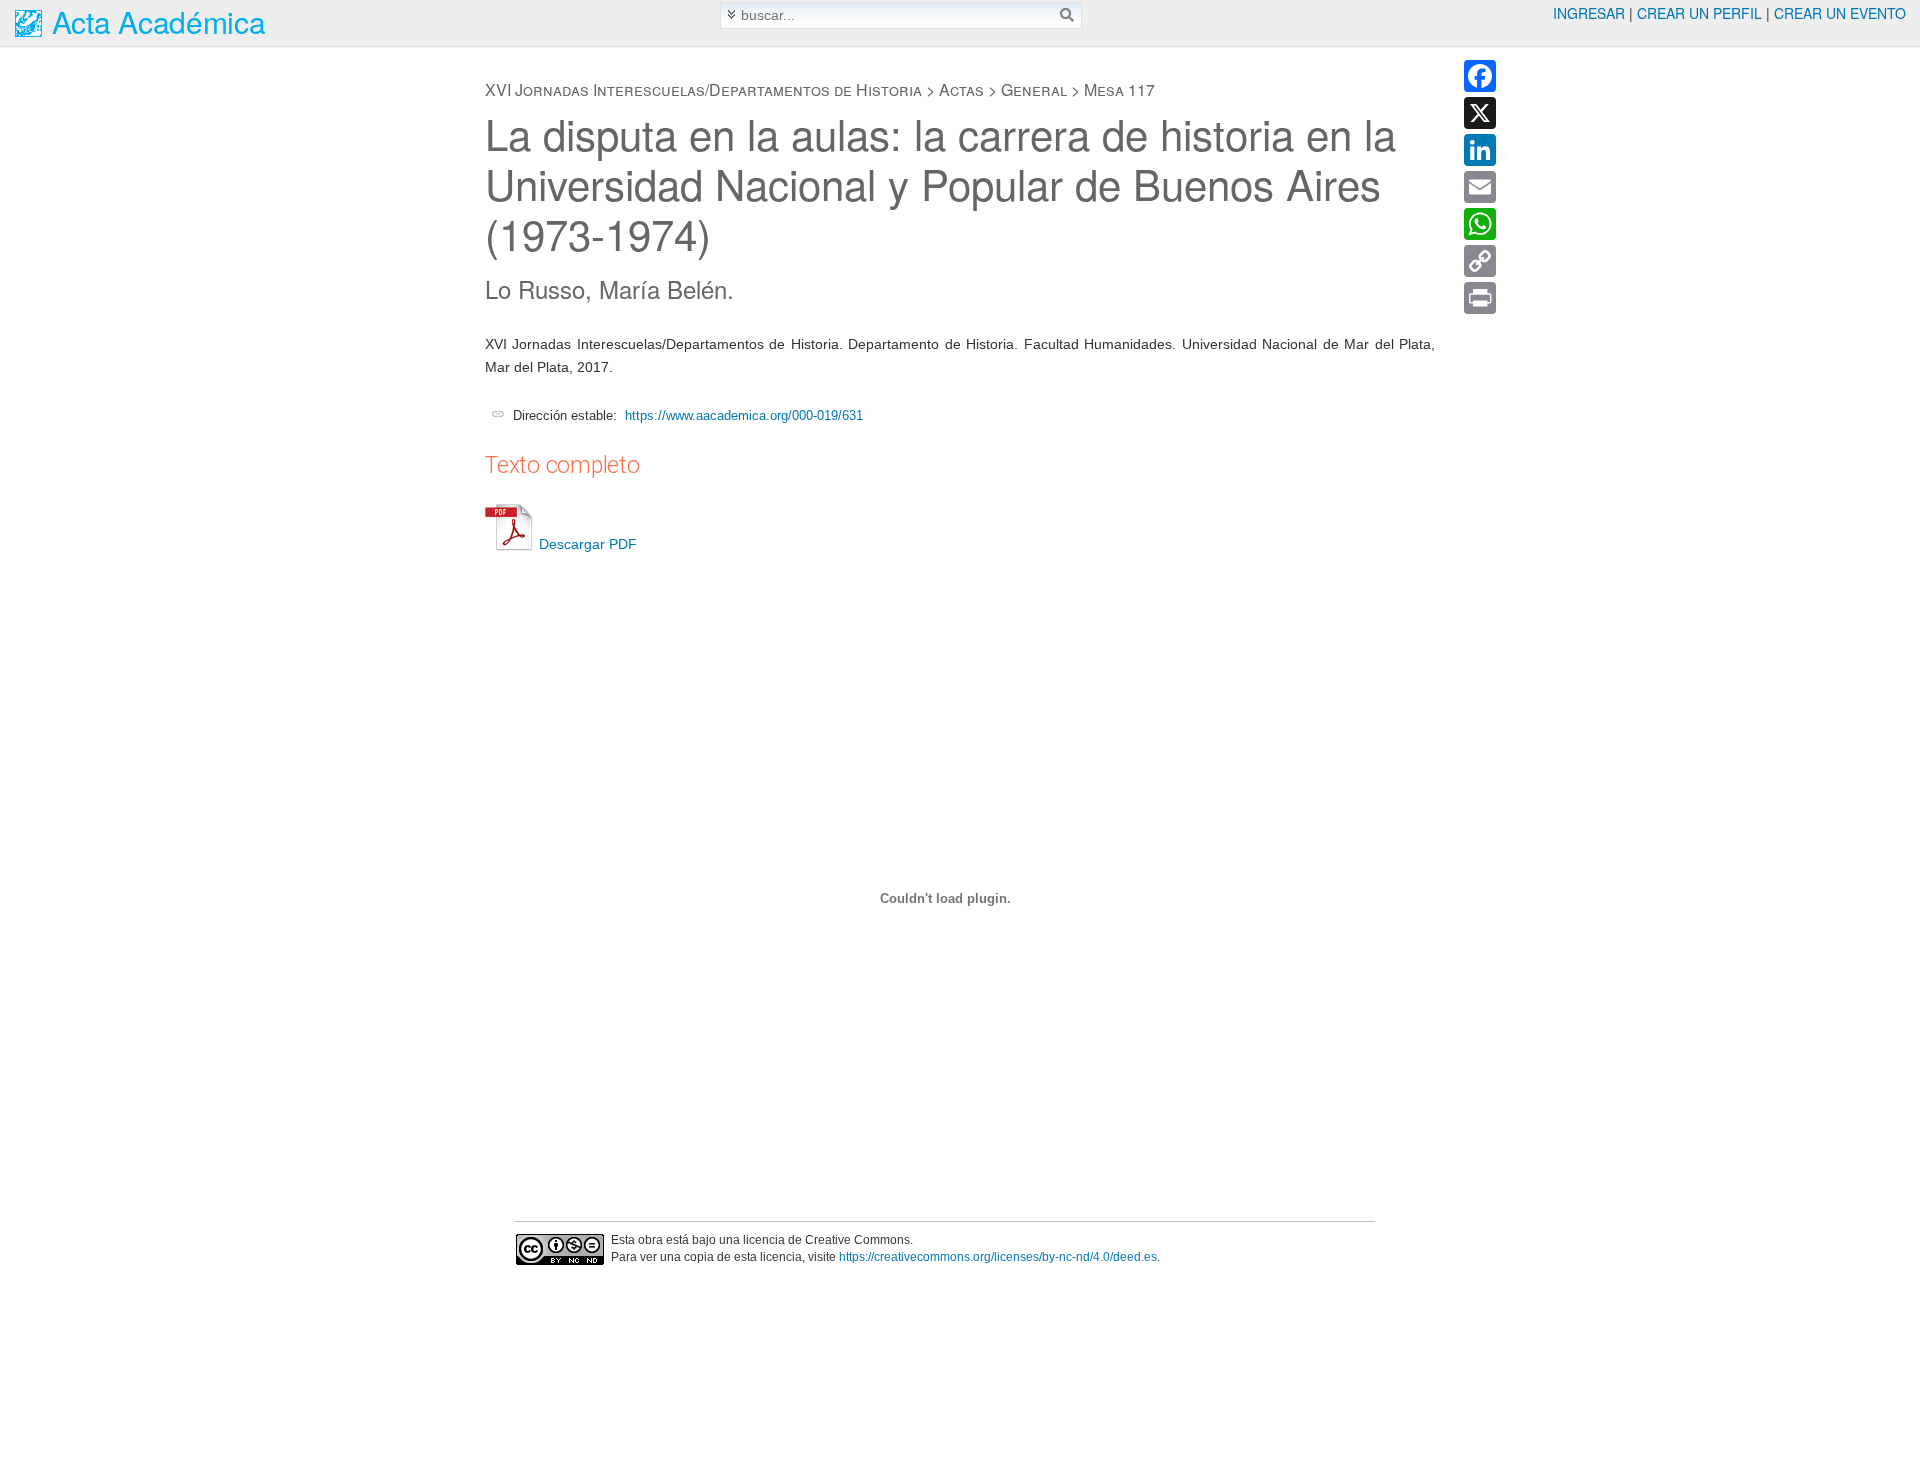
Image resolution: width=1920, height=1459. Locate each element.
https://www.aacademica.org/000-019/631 (744, 415)
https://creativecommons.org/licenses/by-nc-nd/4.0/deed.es (998, 1257)
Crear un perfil (1699, 13)
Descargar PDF (588, 544)
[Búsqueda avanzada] (731, 14)
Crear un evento (1840, 13)
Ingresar (1589, 13)
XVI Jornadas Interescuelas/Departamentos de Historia (703, 89)
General (1034, 89)
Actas (961, 89)
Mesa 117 (1119, 89)
